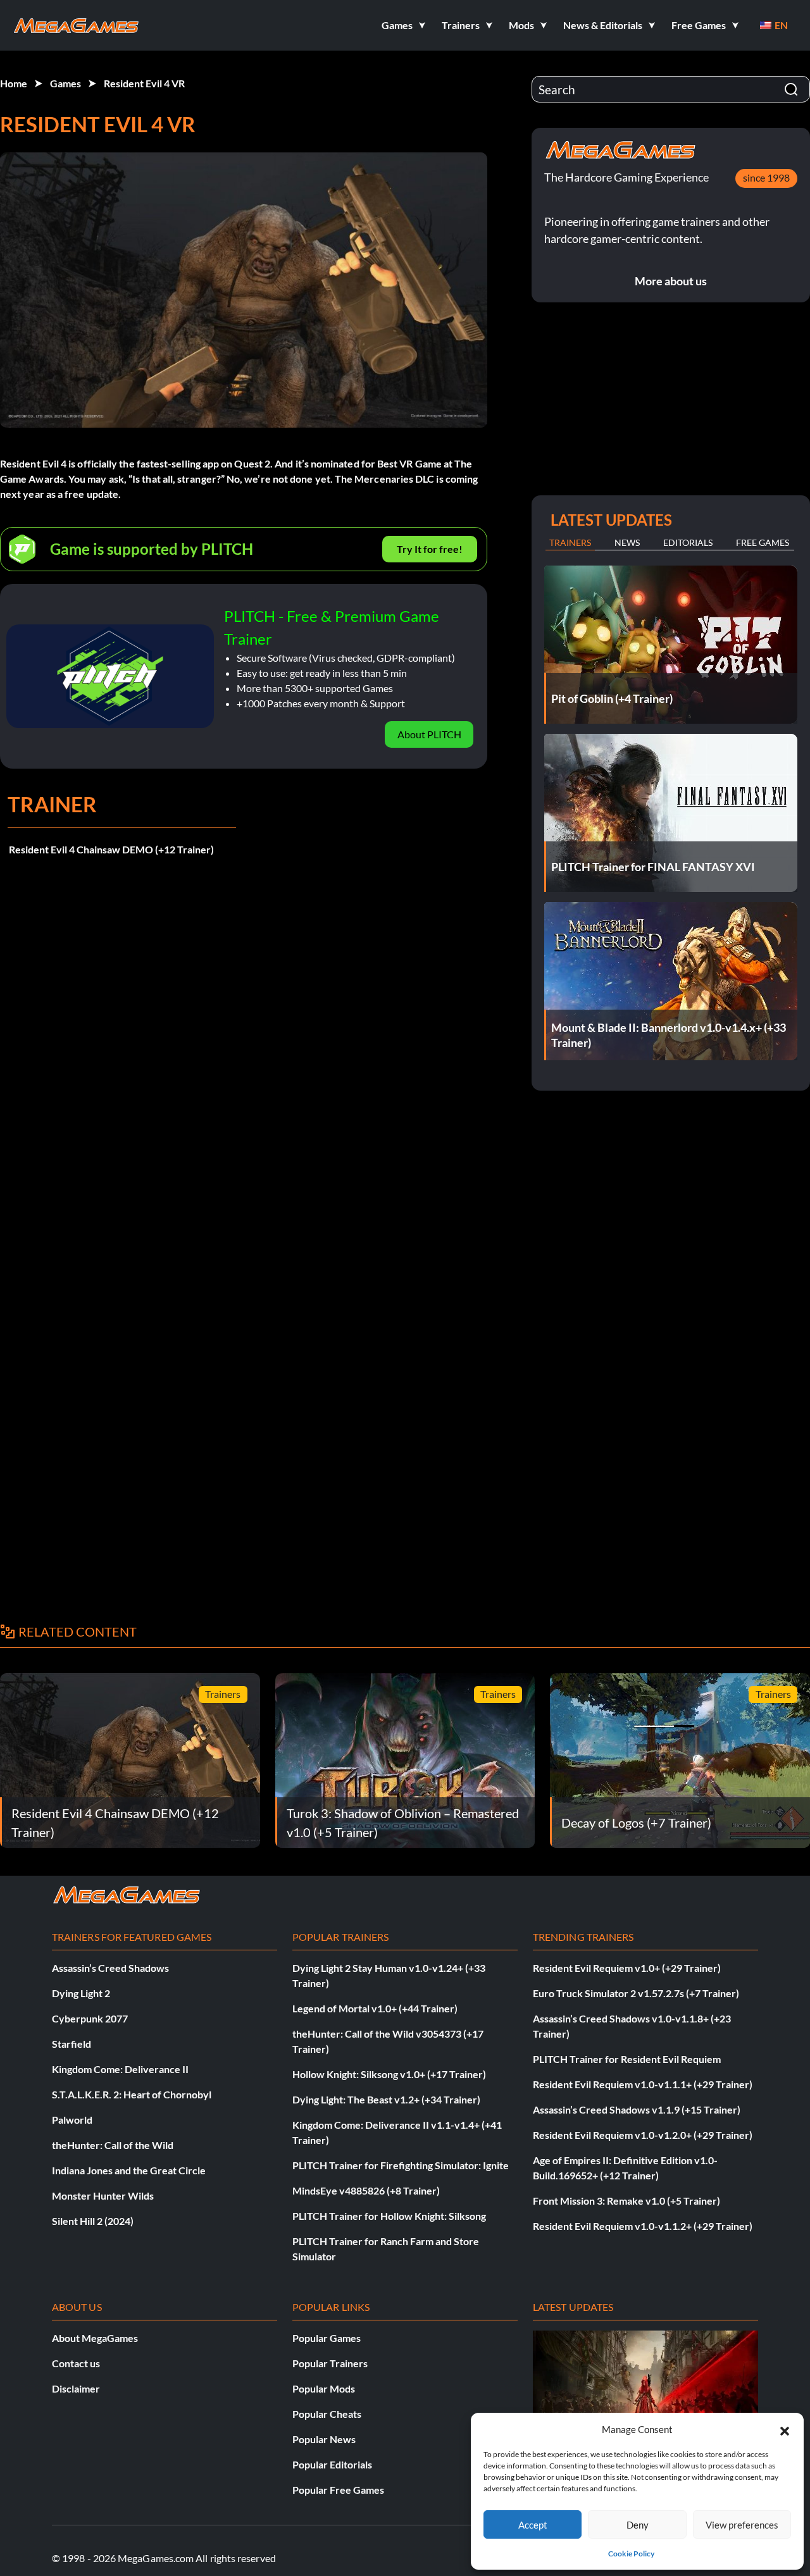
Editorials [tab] (688, 542)
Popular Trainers (330, 2363)
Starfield (72, 2044)
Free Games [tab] (763, 542)
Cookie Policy (631, 2554)
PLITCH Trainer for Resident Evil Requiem (627, 2059)
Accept (533, 2525)
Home (14, 83)
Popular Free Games (338, 2490)
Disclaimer (76, 2388)
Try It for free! (430, 549)
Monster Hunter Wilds (103, 2195)
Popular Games (327, 2338)
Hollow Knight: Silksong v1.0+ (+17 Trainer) (389, 2074)
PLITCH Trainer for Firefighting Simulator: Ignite (401, 2165)
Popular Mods (324, 2388)
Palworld (72, 2120)
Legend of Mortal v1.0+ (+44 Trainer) (375, 2008)
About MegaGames (95, 2338)
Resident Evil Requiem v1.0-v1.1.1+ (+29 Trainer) (643, 2084)
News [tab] (627, 542)
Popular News (324, 2439)
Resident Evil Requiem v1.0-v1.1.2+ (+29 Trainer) (643, 2226)
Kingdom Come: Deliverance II (120, 2069)
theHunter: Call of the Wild (113, 2145)
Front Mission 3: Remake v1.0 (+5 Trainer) (626, 2201)
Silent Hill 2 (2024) (93, 2221)
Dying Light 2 (81, 1993)
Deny (638, 2525)
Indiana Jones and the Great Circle (129, 2170)
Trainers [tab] (570, 542)
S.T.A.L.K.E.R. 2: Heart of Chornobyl (132, 2094)
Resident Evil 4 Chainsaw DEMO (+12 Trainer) (111, 849)
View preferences (742, 2525)
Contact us (76, 2363)
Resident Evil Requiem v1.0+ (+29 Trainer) (627, 1968)
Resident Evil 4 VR (144, 83)
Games (65, 83)
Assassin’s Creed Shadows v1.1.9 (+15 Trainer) (637, 2109)
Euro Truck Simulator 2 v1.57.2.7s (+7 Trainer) (636, 1993)
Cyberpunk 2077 (90, 2018)
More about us (671, 281)
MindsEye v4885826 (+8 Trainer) (366, 2190)
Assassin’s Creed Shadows (110, 1968)
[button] (785, 2429)
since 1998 (766, 177)
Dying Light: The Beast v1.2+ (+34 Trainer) (386, 2099)
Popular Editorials (332, 2464)
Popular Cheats (327, 2414)
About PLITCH (429, 734)
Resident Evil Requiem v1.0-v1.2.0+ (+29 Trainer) (643, 2135)
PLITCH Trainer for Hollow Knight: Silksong (389, 2216)
